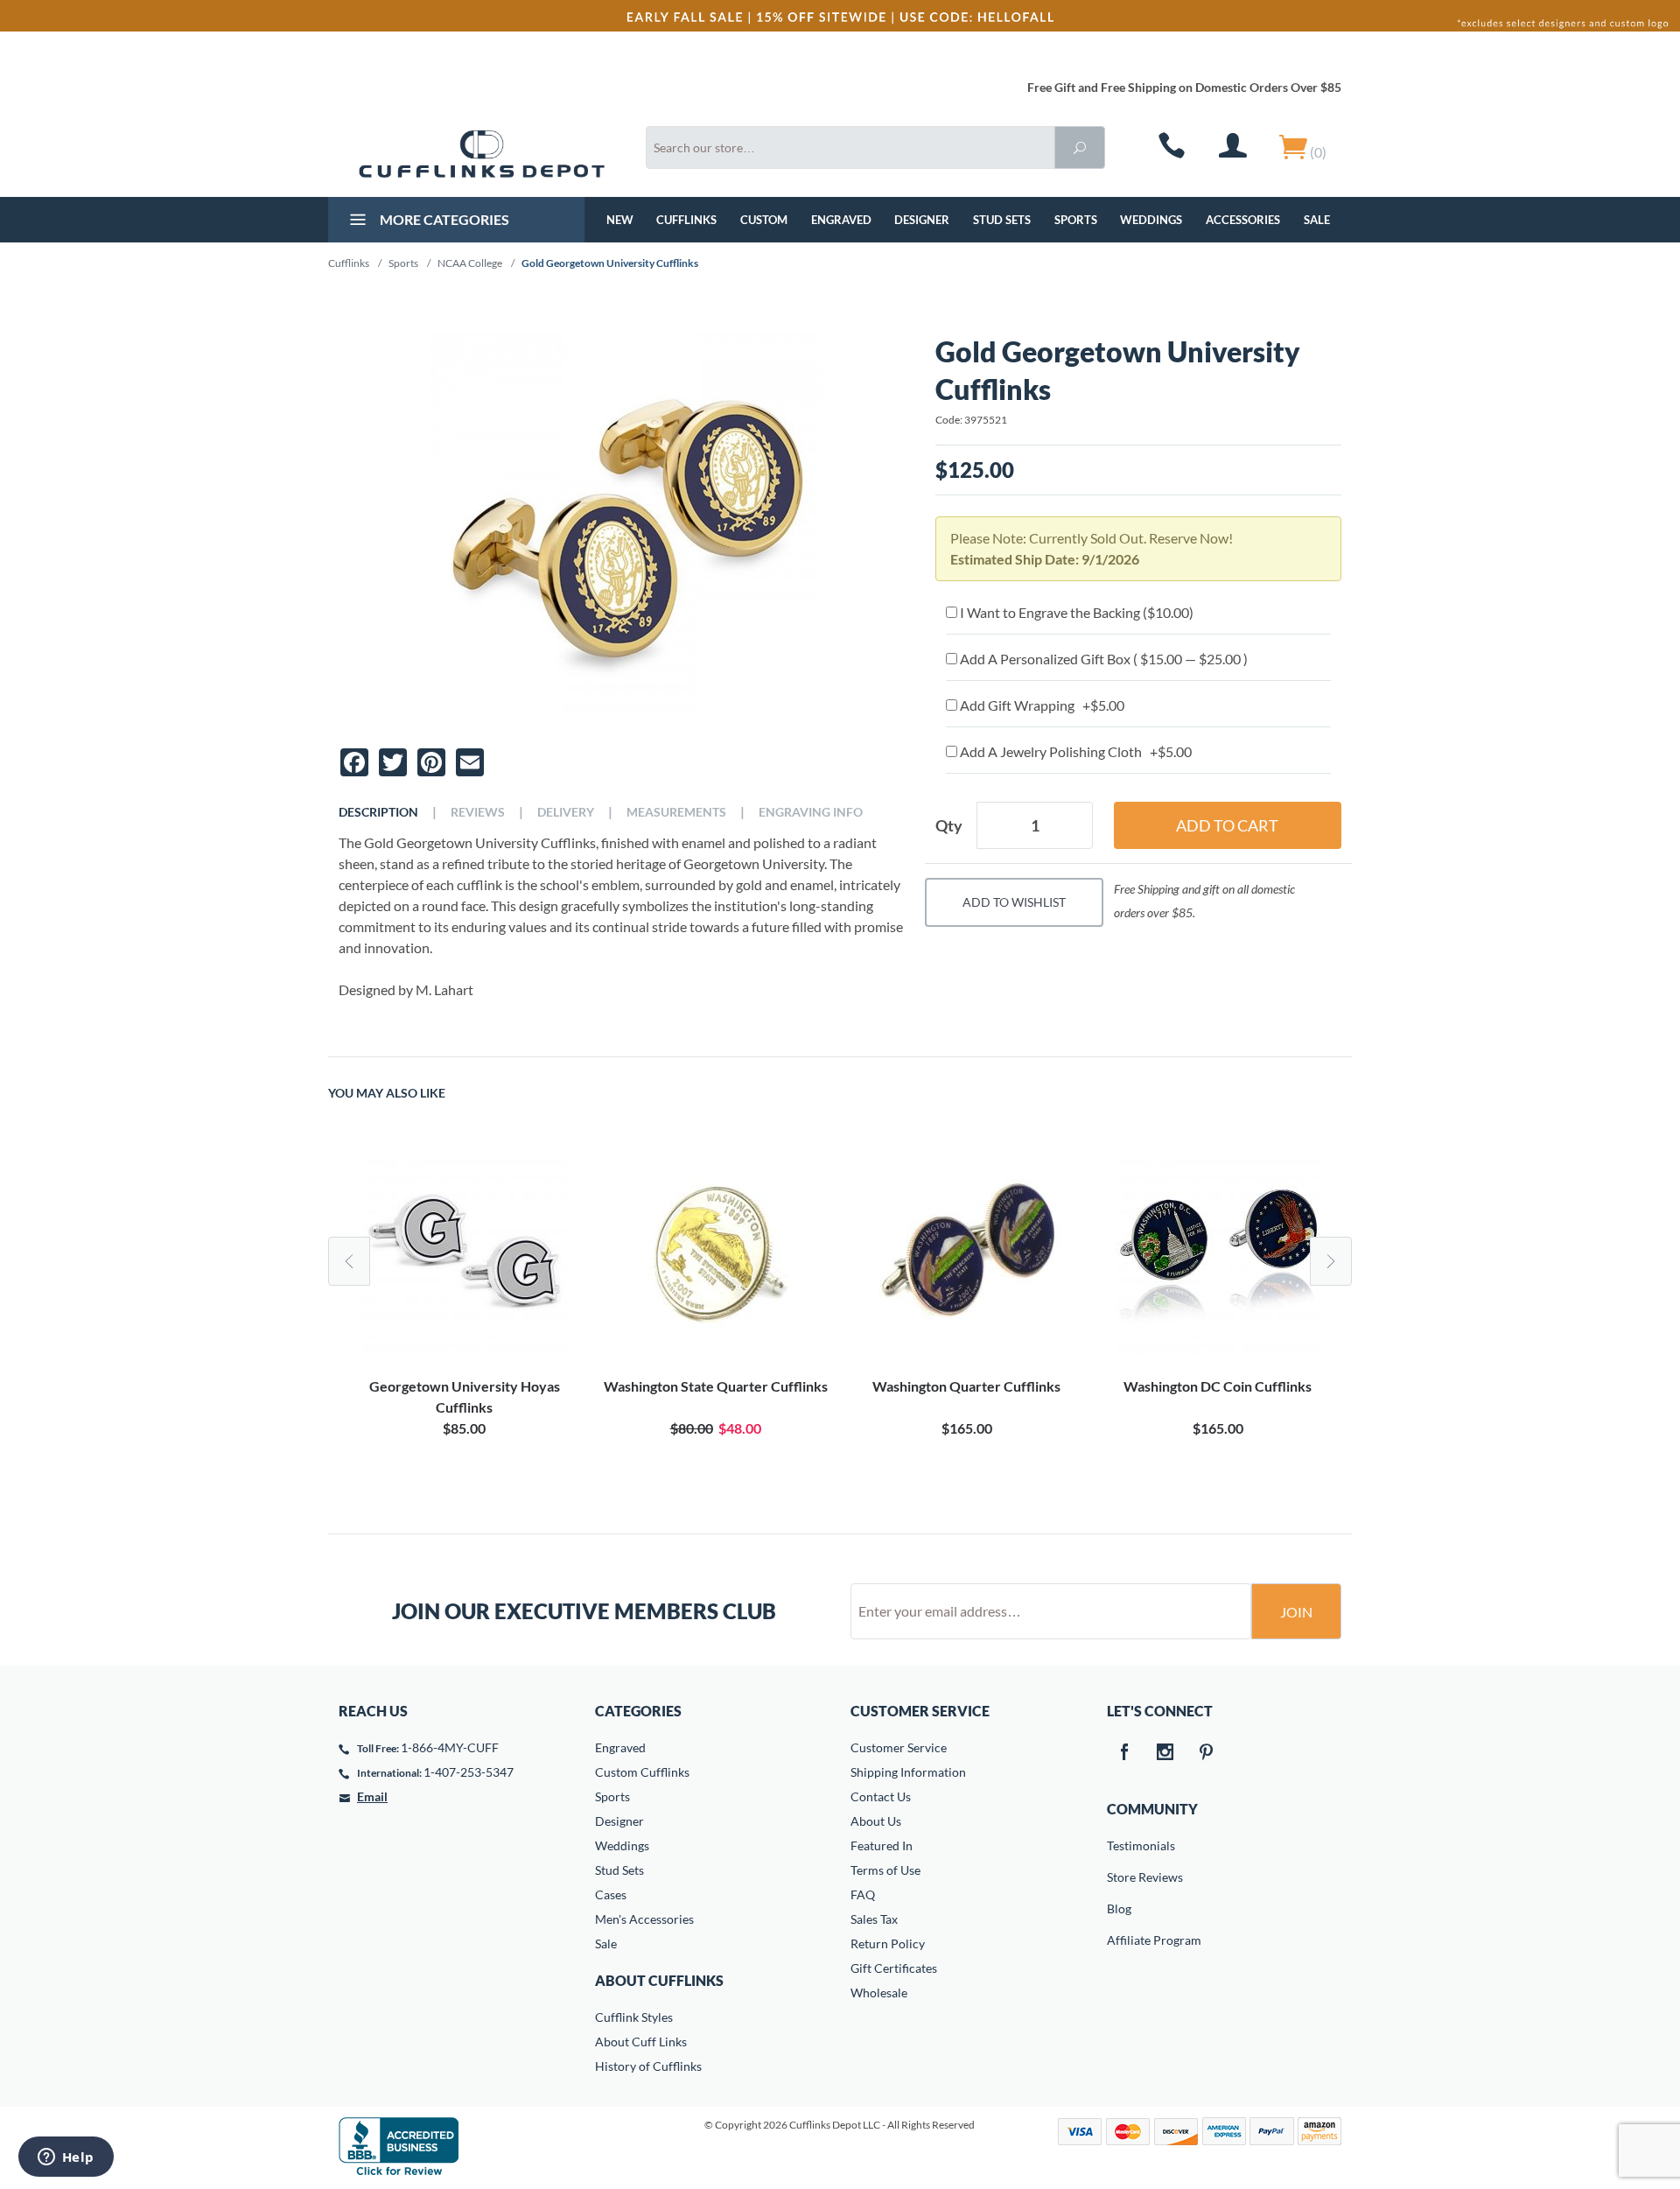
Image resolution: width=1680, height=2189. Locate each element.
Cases (611, 1894)
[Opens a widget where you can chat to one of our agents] (66, 2158)
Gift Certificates (894, 1968)
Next (1331, 1261)
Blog (1119, 1908)
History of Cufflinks (648, 2066)
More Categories (443, 219)
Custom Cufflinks (642, 1772)
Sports (1076, 220)
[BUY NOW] (464, 1253)
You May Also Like (387, 1093)
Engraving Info (811, 812)
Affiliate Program (1119, 1940)
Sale (1317, 220)
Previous (349, 1261)
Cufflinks (686, 220)
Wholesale (879, 1993)
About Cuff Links (641, 2042)
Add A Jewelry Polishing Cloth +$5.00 (1074, 751)
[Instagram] (1165, 1753)
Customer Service (899, 1747)
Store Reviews (1119, 1877)
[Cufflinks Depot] (482, 154)
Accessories (1243, 220)
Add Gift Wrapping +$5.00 (1041, 705)
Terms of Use (885, 1870)
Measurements (676, 812)
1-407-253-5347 (469, 1772)
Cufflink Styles (634, 2017)
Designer (922, 220)
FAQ (863, 1894)
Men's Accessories (644, 1919)
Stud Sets (1002, 220)
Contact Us (881, 1796)
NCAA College (470, 263)
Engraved (841, 220)
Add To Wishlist (1014, 902)
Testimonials (1119, 1845)
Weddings (1151, 220)
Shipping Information (908, 1772)
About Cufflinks (659, 1980)
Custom (764, 220)
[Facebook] (1124, 1753)
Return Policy (888, 1943)
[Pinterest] (1207, 1753)
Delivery (566, 812)
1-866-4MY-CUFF (450, 1747)
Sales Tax (874, 1919)
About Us (876, 1821)
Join (1296, 1612)
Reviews (478, 812)
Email (372, 1796)
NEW (620, 220)
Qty (949, 825)
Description (378, 812)
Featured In (882, 1845)
